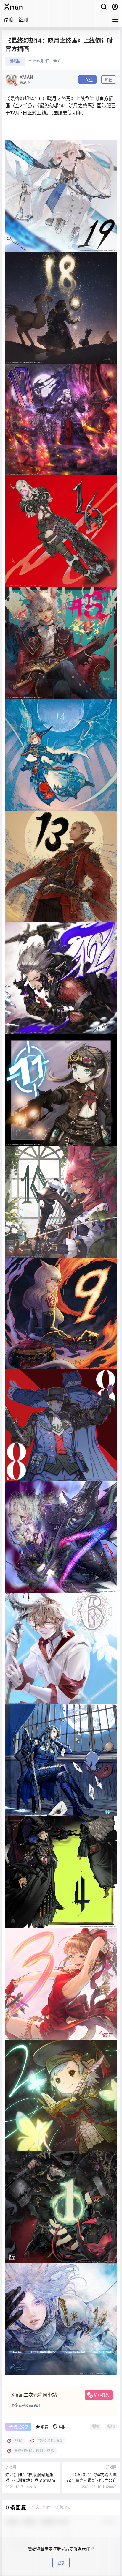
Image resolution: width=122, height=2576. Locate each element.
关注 (89, 80)
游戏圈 (15, 61)
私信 (109, 80)
